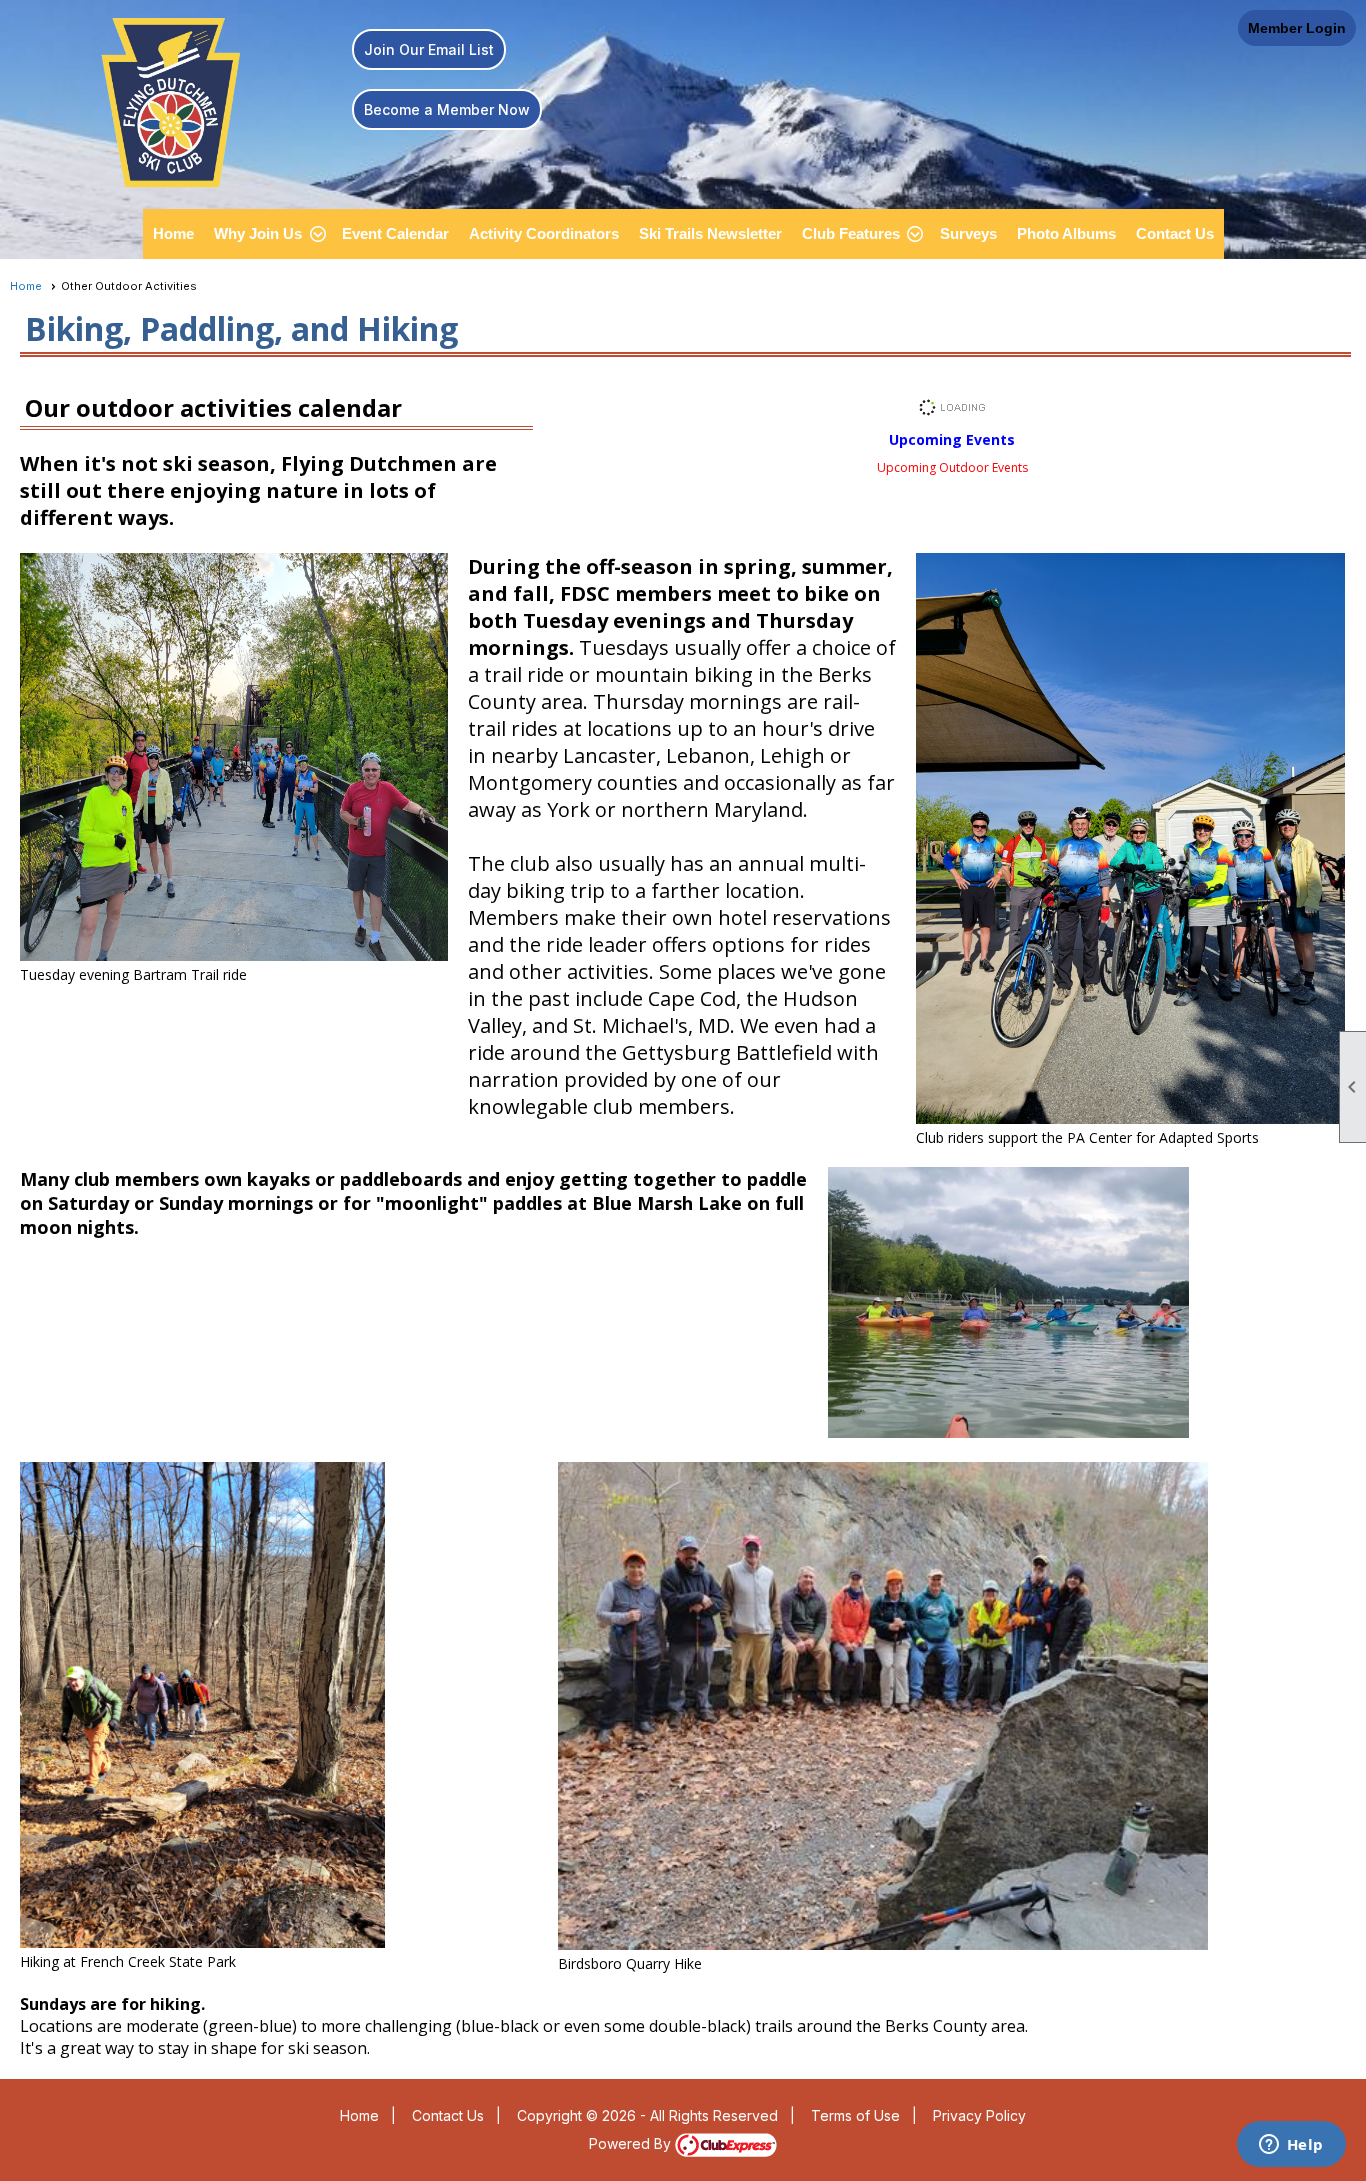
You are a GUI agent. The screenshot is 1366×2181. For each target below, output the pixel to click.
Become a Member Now (447, 109)
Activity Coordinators (544, 233)
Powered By (632, 2143)
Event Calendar (395, 233)
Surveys (968, 233)
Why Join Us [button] (258, 233)
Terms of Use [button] (855, 2115)
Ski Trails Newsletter (710, 233)
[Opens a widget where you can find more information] (1291, 2146)
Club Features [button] (851, 233)
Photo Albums (1066, 233)
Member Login (1297, 28)
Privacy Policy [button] (979, 2115)
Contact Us (1175, 233)
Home (173, 233)
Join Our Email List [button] (429, 49)
